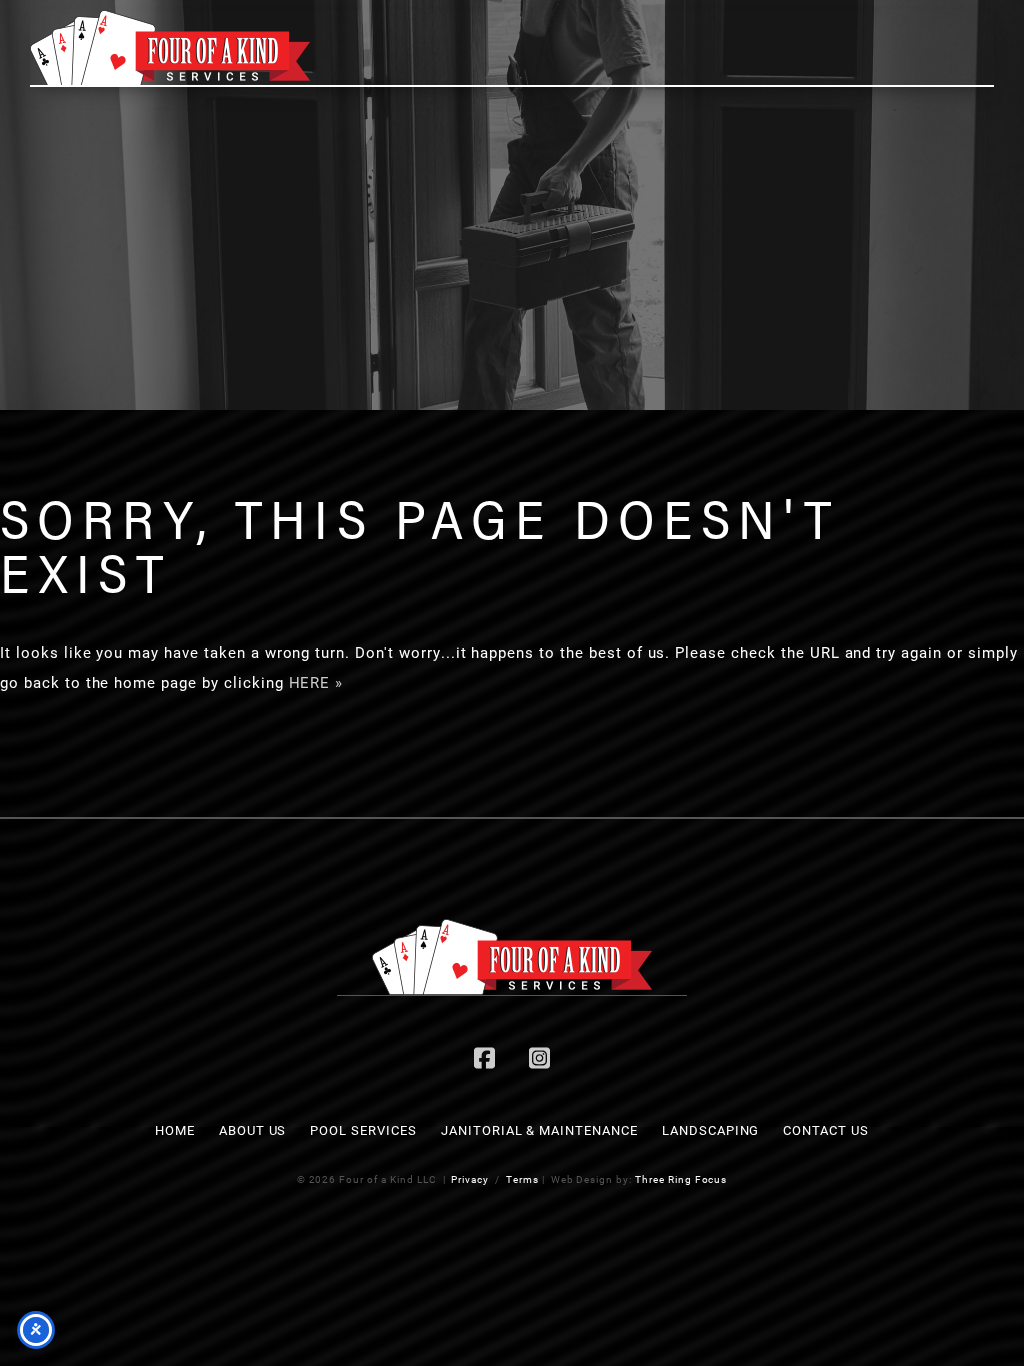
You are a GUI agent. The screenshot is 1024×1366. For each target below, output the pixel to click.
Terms (522, 1179)
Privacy (470, 1179)
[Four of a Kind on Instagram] (539, 1060)
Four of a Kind (170, 48)
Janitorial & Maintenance (539, 1130)
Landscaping (711, 1130)
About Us (253, 1130)
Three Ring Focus (681, 1179)
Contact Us (826, 1130)
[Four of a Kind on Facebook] (485, 1060)
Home (175, 1130)
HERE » (316, 682)
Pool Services (363, 1130)
